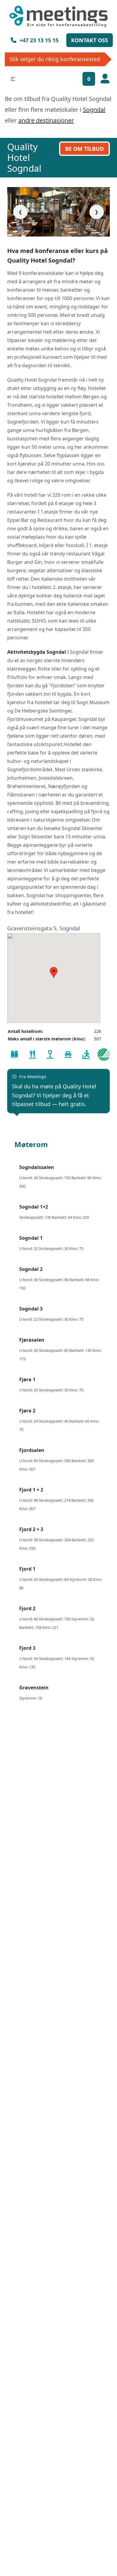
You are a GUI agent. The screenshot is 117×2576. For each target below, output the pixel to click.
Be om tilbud (84, 149)
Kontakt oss (90, 40)
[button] (13, 79)
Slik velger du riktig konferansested (55, 59)
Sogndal (94, 110)
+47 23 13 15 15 (39, 40)
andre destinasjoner (46, 120)
